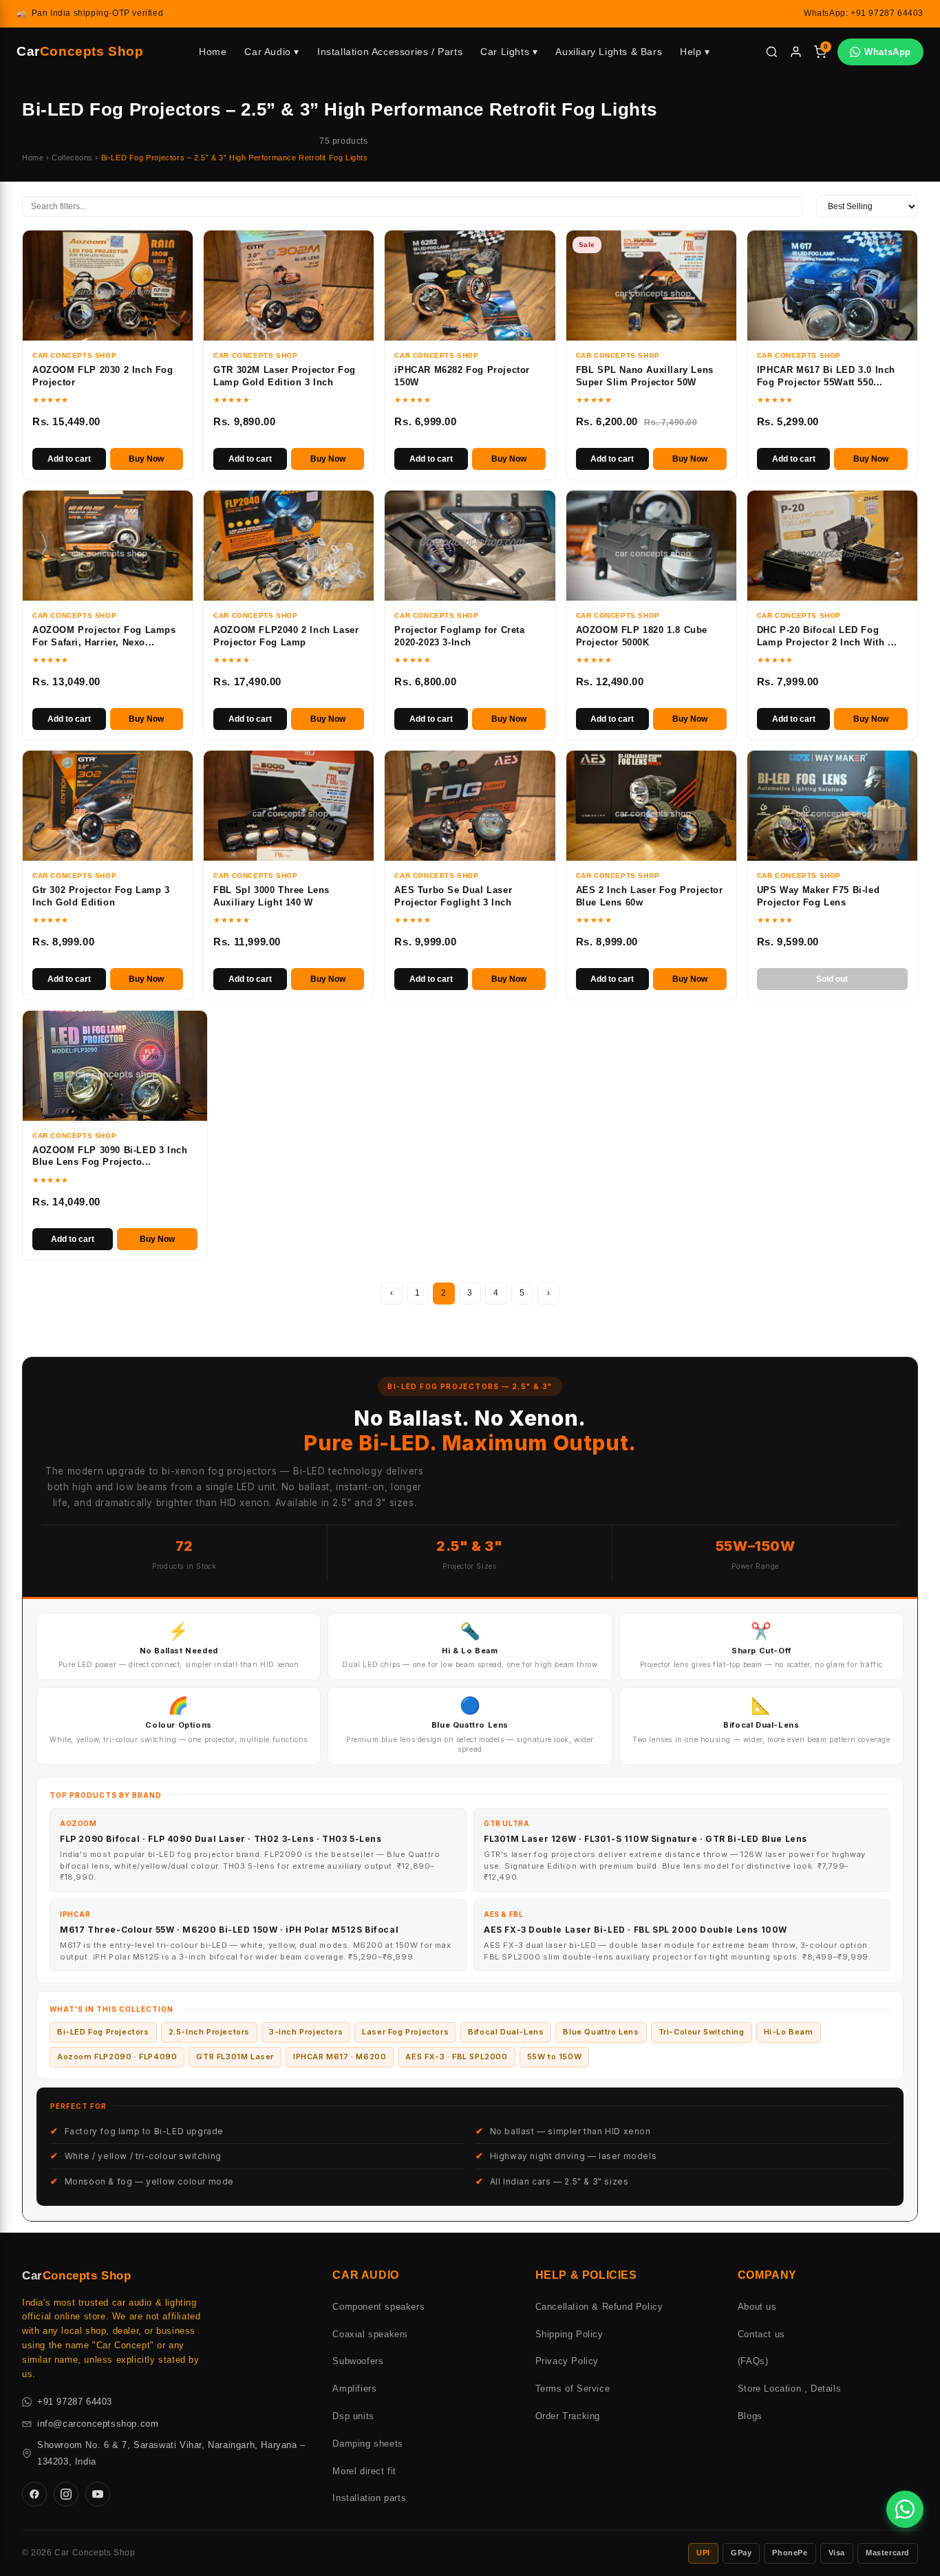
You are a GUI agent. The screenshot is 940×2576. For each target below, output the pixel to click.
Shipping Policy (569, 2334)
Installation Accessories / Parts (390, 52)
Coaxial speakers (370, 2334)
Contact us (761, 2334)
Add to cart (69, 459)
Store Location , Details (789, 2389)
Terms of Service (573, 2389)
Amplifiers (354, 2389)
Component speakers (378, 2307)
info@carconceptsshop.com (98, 2424)
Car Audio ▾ (272, 52)
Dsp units (353, 2416)
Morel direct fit (364, 2471)
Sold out (832, 979)
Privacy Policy (567, 2361)
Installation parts (369, 2498)
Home (213, 52)
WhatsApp (888, 52)
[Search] (772, 52)
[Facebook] (34, 2494)
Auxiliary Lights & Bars (609, 52)
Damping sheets (367, 2444)
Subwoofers (358, 2361)
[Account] (796, 52)
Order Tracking (568, 2416)
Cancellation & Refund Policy (599, 2307)
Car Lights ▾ (509, 52)
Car (80, 51)
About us (757, 2307)
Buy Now (146, 459)
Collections (72, 158)
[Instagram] (66, 2494)
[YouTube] (98, 2494)
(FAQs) (753, 2361)
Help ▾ (695, 52)
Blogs (750, 2416)
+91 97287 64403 (75, 2402)
